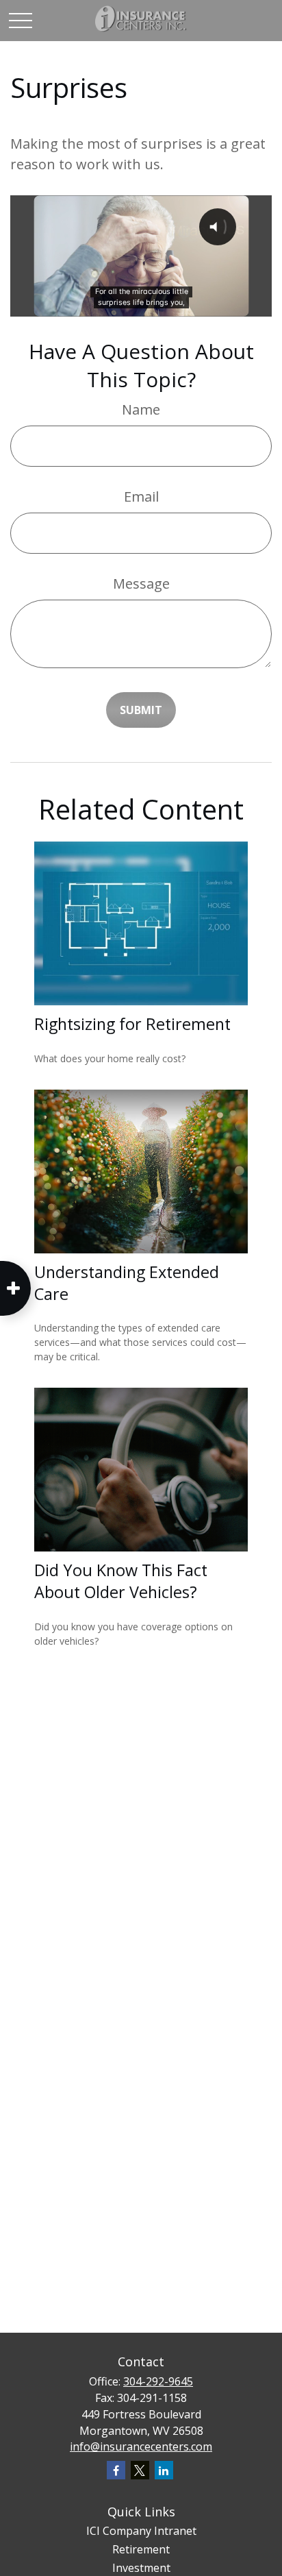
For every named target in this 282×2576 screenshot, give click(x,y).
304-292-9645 (158, 2381)
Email (141, 496)
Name (141, 409)
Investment (141, 2568)
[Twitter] (140, 2470)
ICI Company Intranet (141, 2531)
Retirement (141, 2549)
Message (141, 584)
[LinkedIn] (164, 2470)
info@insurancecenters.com (141, 2446)
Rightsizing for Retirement (132, 1024)
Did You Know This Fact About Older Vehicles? (121, 1581)
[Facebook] (116, 2470)
